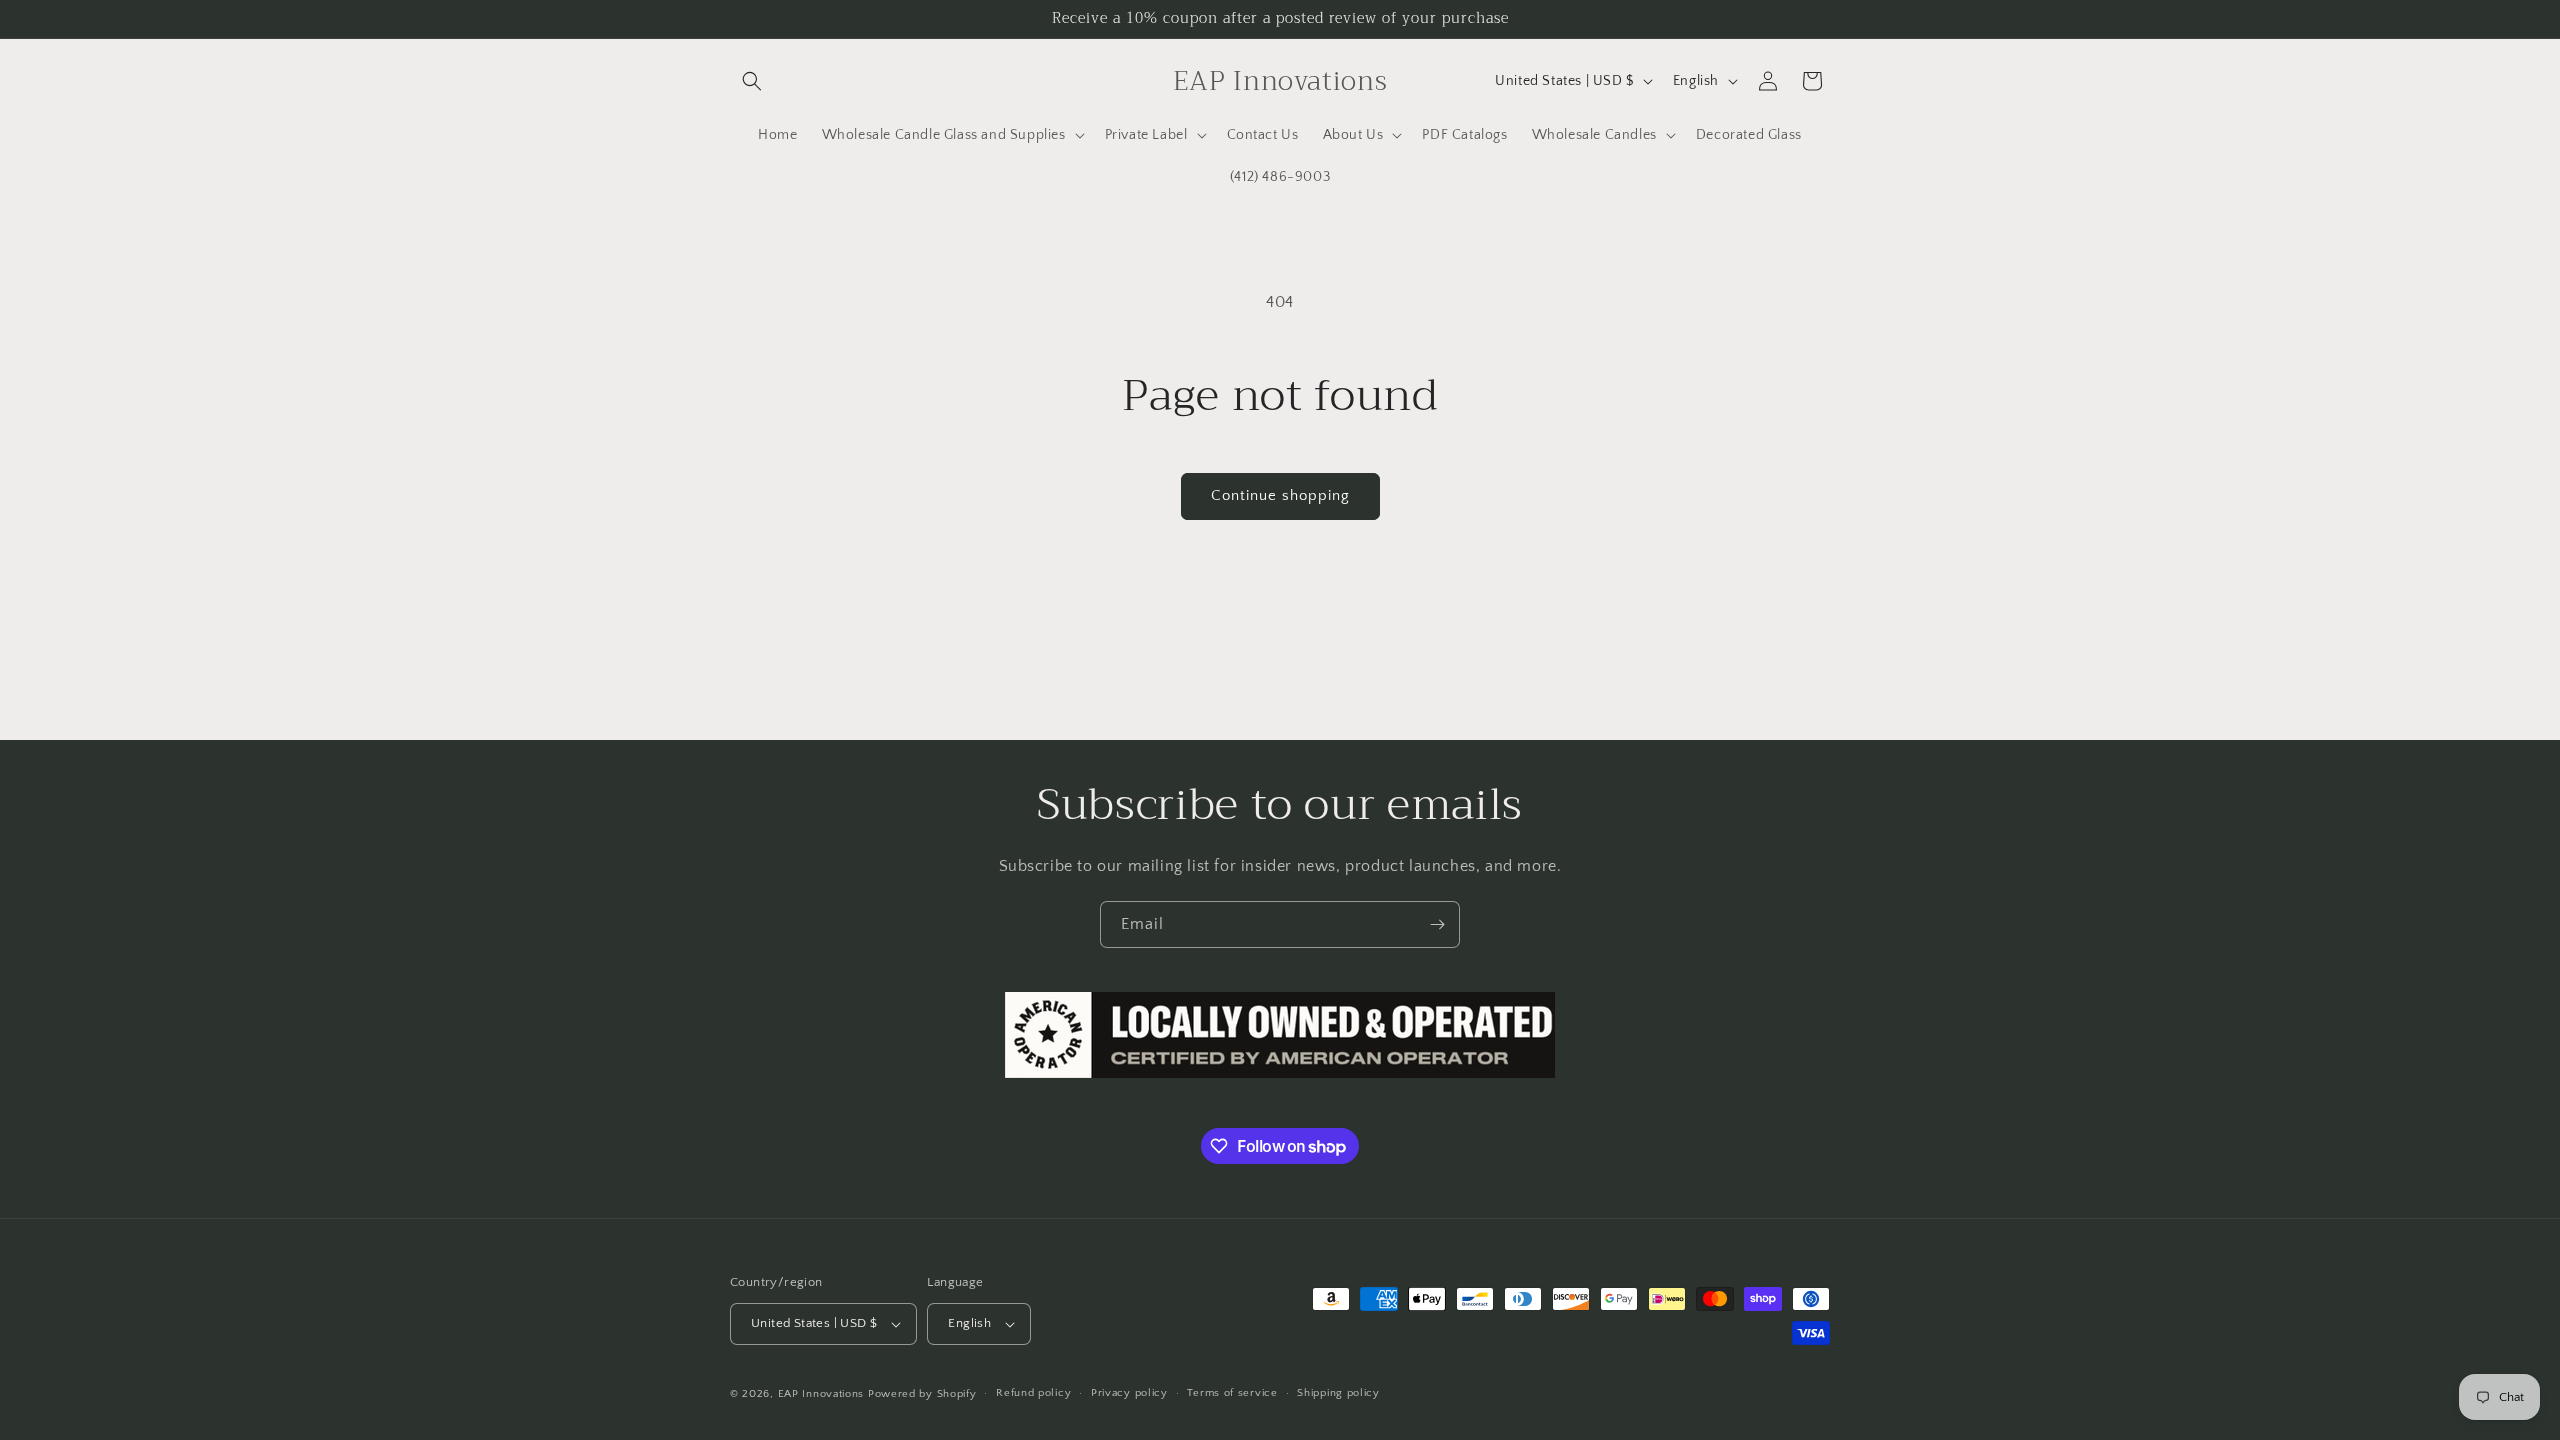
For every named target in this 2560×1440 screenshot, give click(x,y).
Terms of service (1232, 1393)
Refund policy (1033, 1393)
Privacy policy (1129, 1393)
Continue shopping (1280, 495)
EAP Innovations (821, 1394)
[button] (752, 81)
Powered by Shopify (922, 1394)
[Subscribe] (1437, 924)
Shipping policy (1338, 1393)
